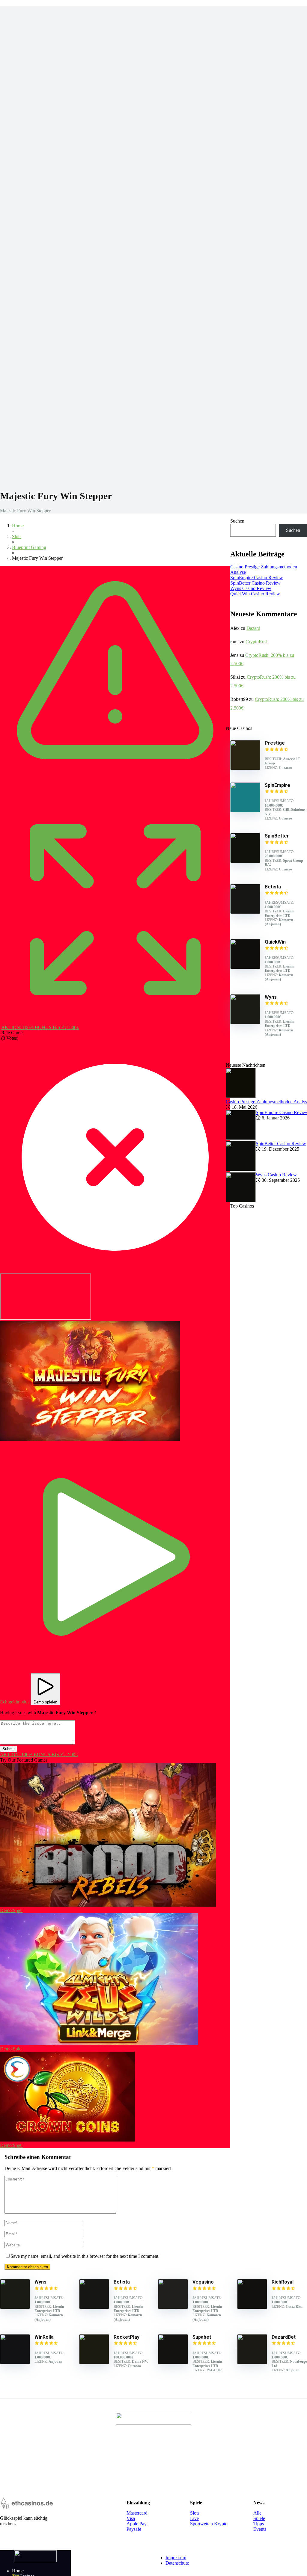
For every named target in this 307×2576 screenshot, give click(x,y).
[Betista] (245, 912)
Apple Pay (137, 2524)
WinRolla (44, 2337)
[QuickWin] (245, 967)
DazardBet (284, 2337)
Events (260, 2529)
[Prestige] (245, 768)
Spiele (259, 2518)
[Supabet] (173, 2363)
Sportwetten (201, 2524)
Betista (122, 2282)
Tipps (259, 2524)
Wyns (40, 2282)
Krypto (221, 2524)
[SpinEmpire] (245, 811)
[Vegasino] (173, 2307)
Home (18, 2571)
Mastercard (137, 2513)
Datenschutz (177, 2563)
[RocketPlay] (94, 2363)
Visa (131, 2518)
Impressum (176, 2558)
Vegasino (203, 2282)
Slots (195, 2513)
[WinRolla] (15, 2363)
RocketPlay (127, 2337)
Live (194, 2518)
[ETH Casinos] (35, 2561)
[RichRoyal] (252, 2307)
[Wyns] (245, 1023)
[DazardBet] (252, 2363)
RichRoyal (283, 2282)
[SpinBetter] (245, 861)
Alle (257, 2513)
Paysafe (134, 2529)
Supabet (202, 2337)
